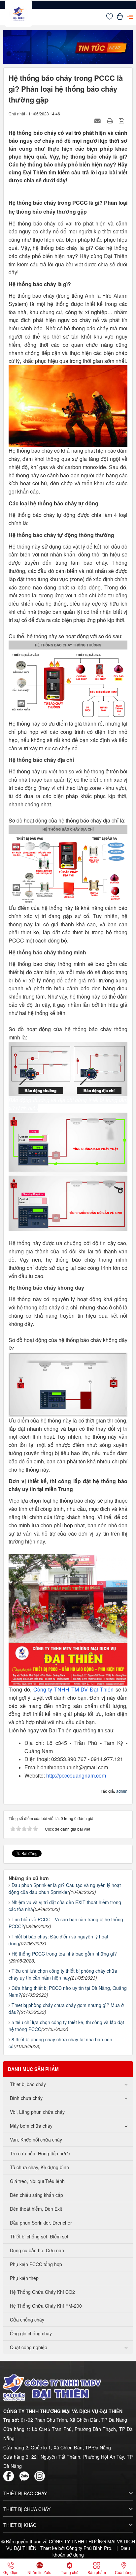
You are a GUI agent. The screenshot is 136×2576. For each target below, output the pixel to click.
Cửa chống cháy (27, 2320)
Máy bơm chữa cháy (31, 2126)
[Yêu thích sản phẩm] (110, 18)
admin (122, 1791)
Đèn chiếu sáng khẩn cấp (36, 2195)
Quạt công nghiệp (29, 2347)
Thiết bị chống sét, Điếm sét (39, 2236)
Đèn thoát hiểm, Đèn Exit (36, 2209)
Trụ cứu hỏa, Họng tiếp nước (40, 2153)
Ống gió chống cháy (31, 2333)
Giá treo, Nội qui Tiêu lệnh (37, 2181)
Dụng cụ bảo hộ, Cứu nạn (37, 2250)
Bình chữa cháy (26, 2098)
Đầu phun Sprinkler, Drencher (41, 2223)
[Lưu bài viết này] (122, 120)
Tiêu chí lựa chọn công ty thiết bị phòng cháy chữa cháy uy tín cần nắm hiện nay (63, 1974)
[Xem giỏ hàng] (120, 18)
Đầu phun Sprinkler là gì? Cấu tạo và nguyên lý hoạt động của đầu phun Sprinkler (65, 1888)
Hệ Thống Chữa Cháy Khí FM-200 (46, 2306)
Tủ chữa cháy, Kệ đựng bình (39, 2167)
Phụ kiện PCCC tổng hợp (36, 2264)
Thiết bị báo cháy (28, 2084)
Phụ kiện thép (24, 2278)
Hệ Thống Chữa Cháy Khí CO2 (42, 2292)
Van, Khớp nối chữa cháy (36, 2140)
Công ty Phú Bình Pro (89, 2548)
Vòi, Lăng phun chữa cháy (37, 2112)
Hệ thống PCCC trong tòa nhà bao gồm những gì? (64, 1954)
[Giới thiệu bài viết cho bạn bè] (98, 120)
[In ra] (111, 120)
